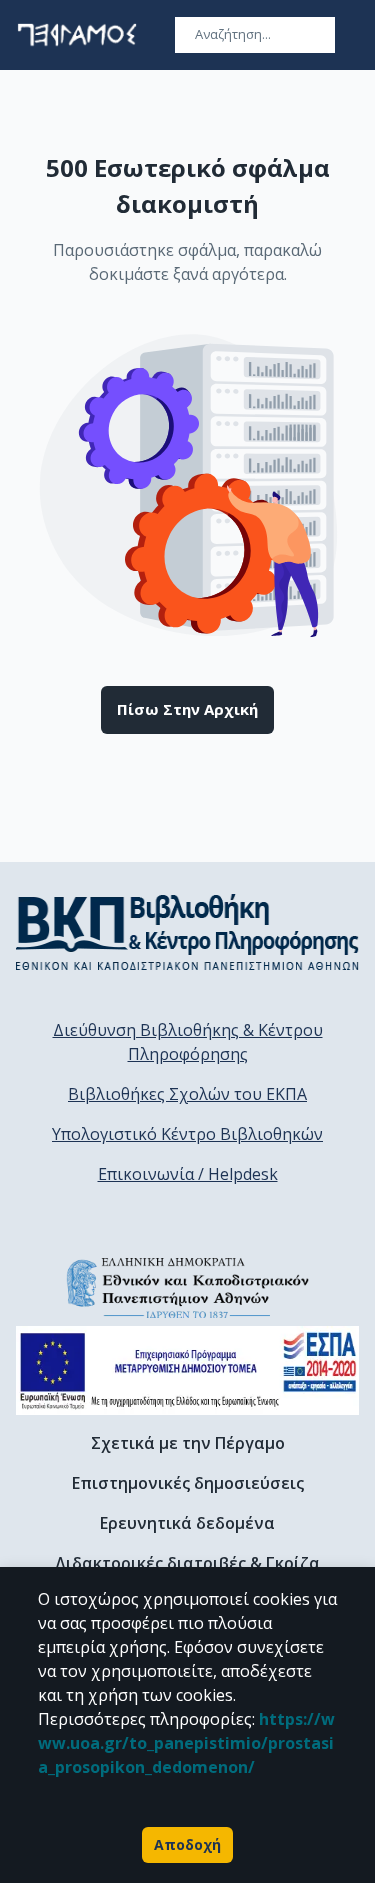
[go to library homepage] (187, 932)
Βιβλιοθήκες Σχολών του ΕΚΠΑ (187, 1094)
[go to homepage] (77, 35)
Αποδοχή (187, 1844)
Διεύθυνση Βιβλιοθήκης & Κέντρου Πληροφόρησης (188, 1042)
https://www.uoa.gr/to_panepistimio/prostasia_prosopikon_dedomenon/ (186, 1743)
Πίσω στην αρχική (187, 709)
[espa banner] (187, 1370)
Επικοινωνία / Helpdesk (188, 1174)
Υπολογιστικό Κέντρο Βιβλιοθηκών (187, 1134)
